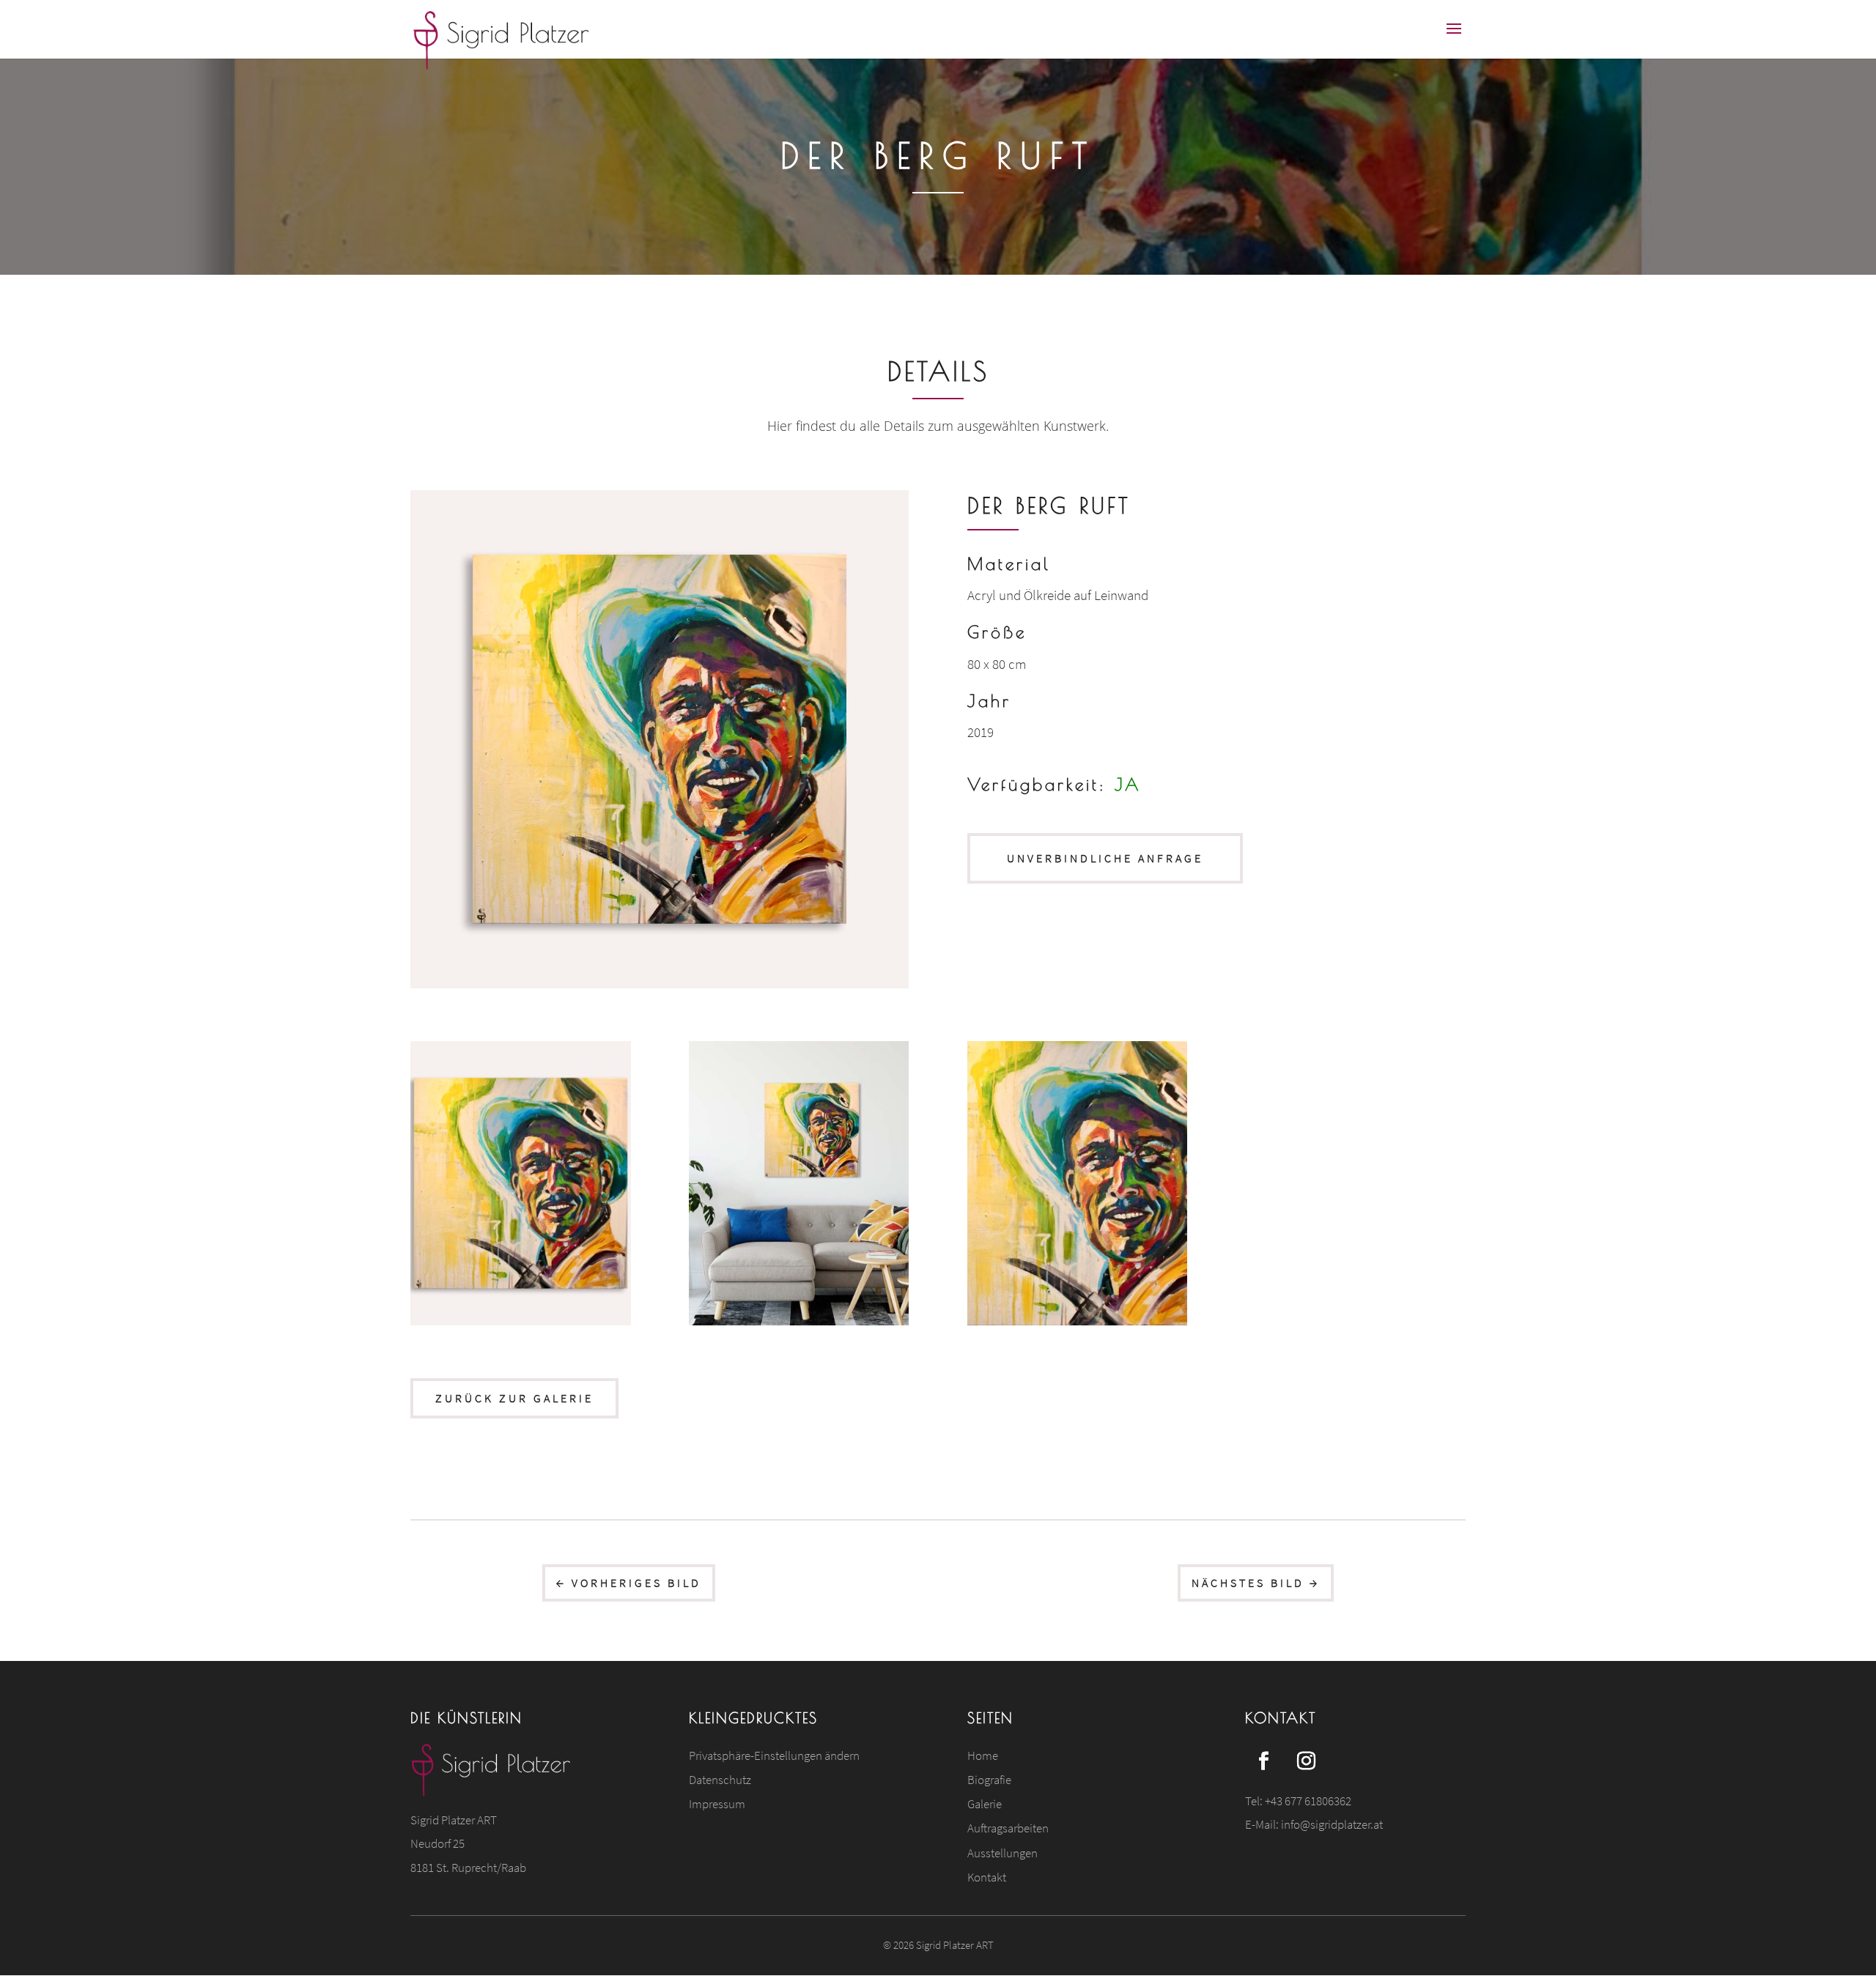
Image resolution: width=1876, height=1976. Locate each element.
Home (983, 1755)
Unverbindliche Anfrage (1105, 858)
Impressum (717, 1804)
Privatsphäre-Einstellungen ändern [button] (774, 1755)
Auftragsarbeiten (1008, 1828)
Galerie (985, 1804)
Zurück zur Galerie (514, 1398)
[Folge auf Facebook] (1263, 1761)
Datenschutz (720, 1780)
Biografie (989, 1780)
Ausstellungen (1002, 1853)
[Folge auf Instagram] (1306, 1761)
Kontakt (987, 1877)
